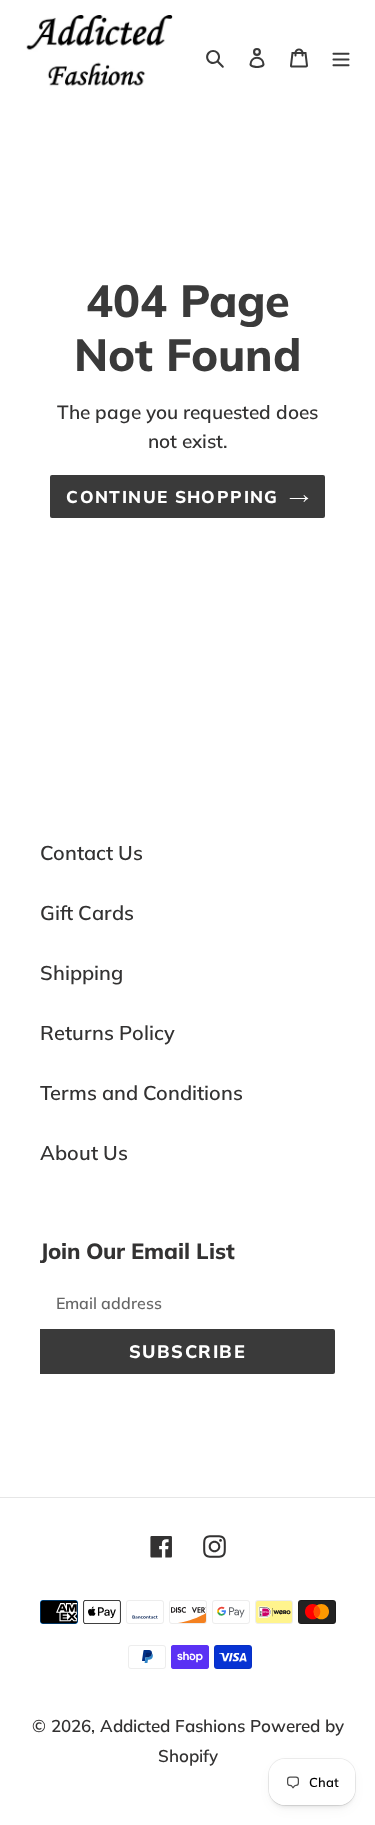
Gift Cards (87, 912)
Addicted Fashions (172, 1725)
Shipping (81, 972)
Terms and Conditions (141, 1092)
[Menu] (341, 56)
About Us (84, 1152)
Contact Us (91, 852)
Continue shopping (172, 496)
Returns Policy (107, 1032)
